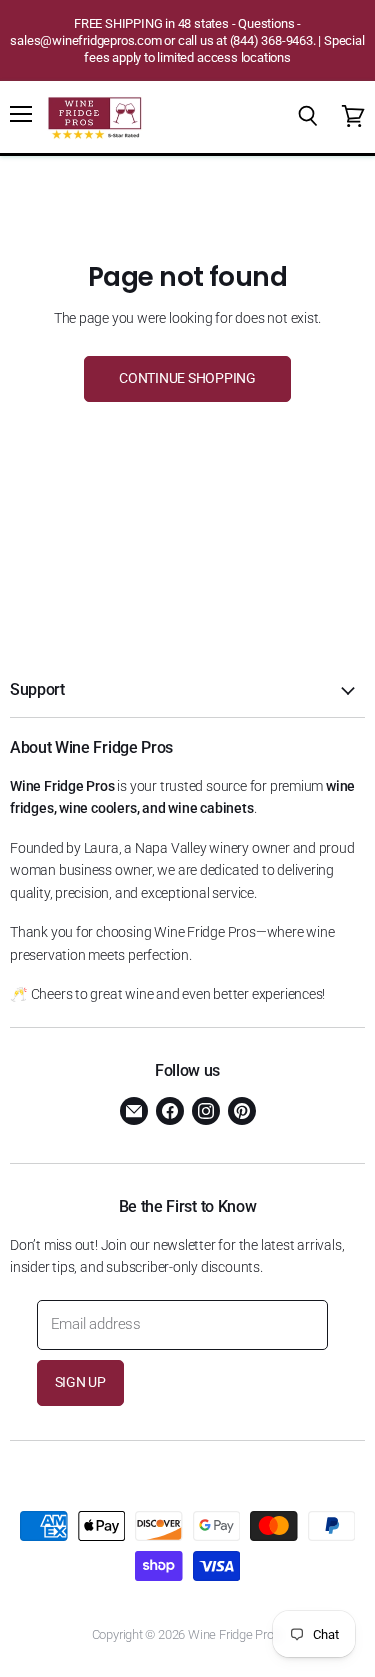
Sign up (80, 1382)
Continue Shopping (187, 378)
